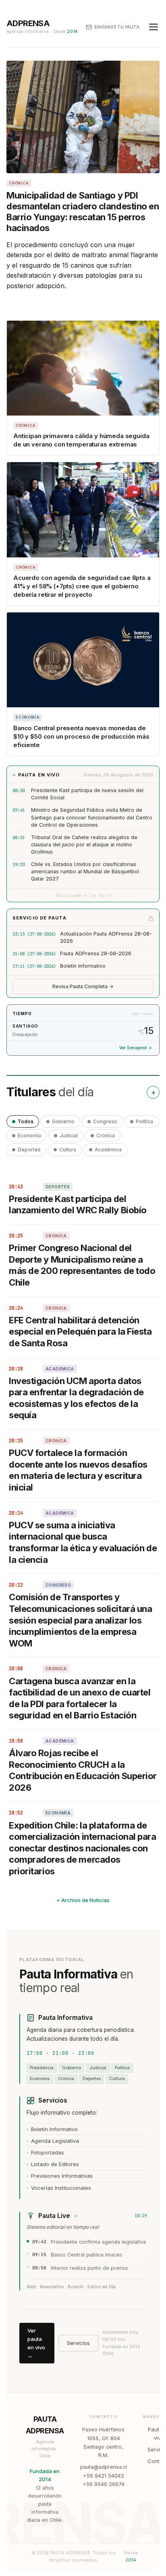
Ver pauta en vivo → (36, 2343)
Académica (108, 1150)
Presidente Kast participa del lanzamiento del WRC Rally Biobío (78, 1205)
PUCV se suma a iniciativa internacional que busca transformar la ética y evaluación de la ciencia (83, 1542)
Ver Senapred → (136, 1048)
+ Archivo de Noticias (83, 1900)
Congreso (105, 1121)
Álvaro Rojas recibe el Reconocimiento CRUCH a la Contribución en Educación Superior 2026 (83, 1770)
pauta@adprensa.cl (104, 2467)
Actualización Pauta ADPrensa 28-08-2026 (106, 937)
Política (144, 1121)
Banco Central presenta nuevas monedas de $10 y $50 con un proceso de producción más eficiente (81, 736)
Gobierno (63, 1121)
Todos (26, 1121)
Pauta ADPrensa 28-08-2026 (96, 953)
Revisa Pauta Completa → (83, 986)
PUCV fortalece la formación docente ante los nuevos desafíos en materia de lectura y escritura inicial (78, 1470)
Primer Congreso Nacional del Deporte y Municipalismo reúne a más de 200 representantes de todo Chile (82, 1265)
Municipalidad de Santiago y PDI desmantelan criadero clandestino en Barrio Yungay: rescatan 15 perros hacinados (83, 211)
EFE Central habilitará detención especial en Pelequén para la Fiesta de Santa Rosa (80, 1332)
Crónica (106, 1135)
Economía (29, 1135)
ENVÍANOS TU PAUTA (117, 27)
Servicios (78, 2343)
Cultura (68, 1150)
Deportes (29, 1150)
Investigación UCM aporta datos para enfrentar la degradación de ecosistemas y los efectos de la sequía (76, 1398)
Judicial (69, 1135)
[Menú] (154, 27)
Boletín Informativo (83, 966)
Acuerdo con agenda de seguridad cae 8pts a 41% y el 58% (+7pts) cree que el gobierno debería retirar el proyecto (82, 586)
